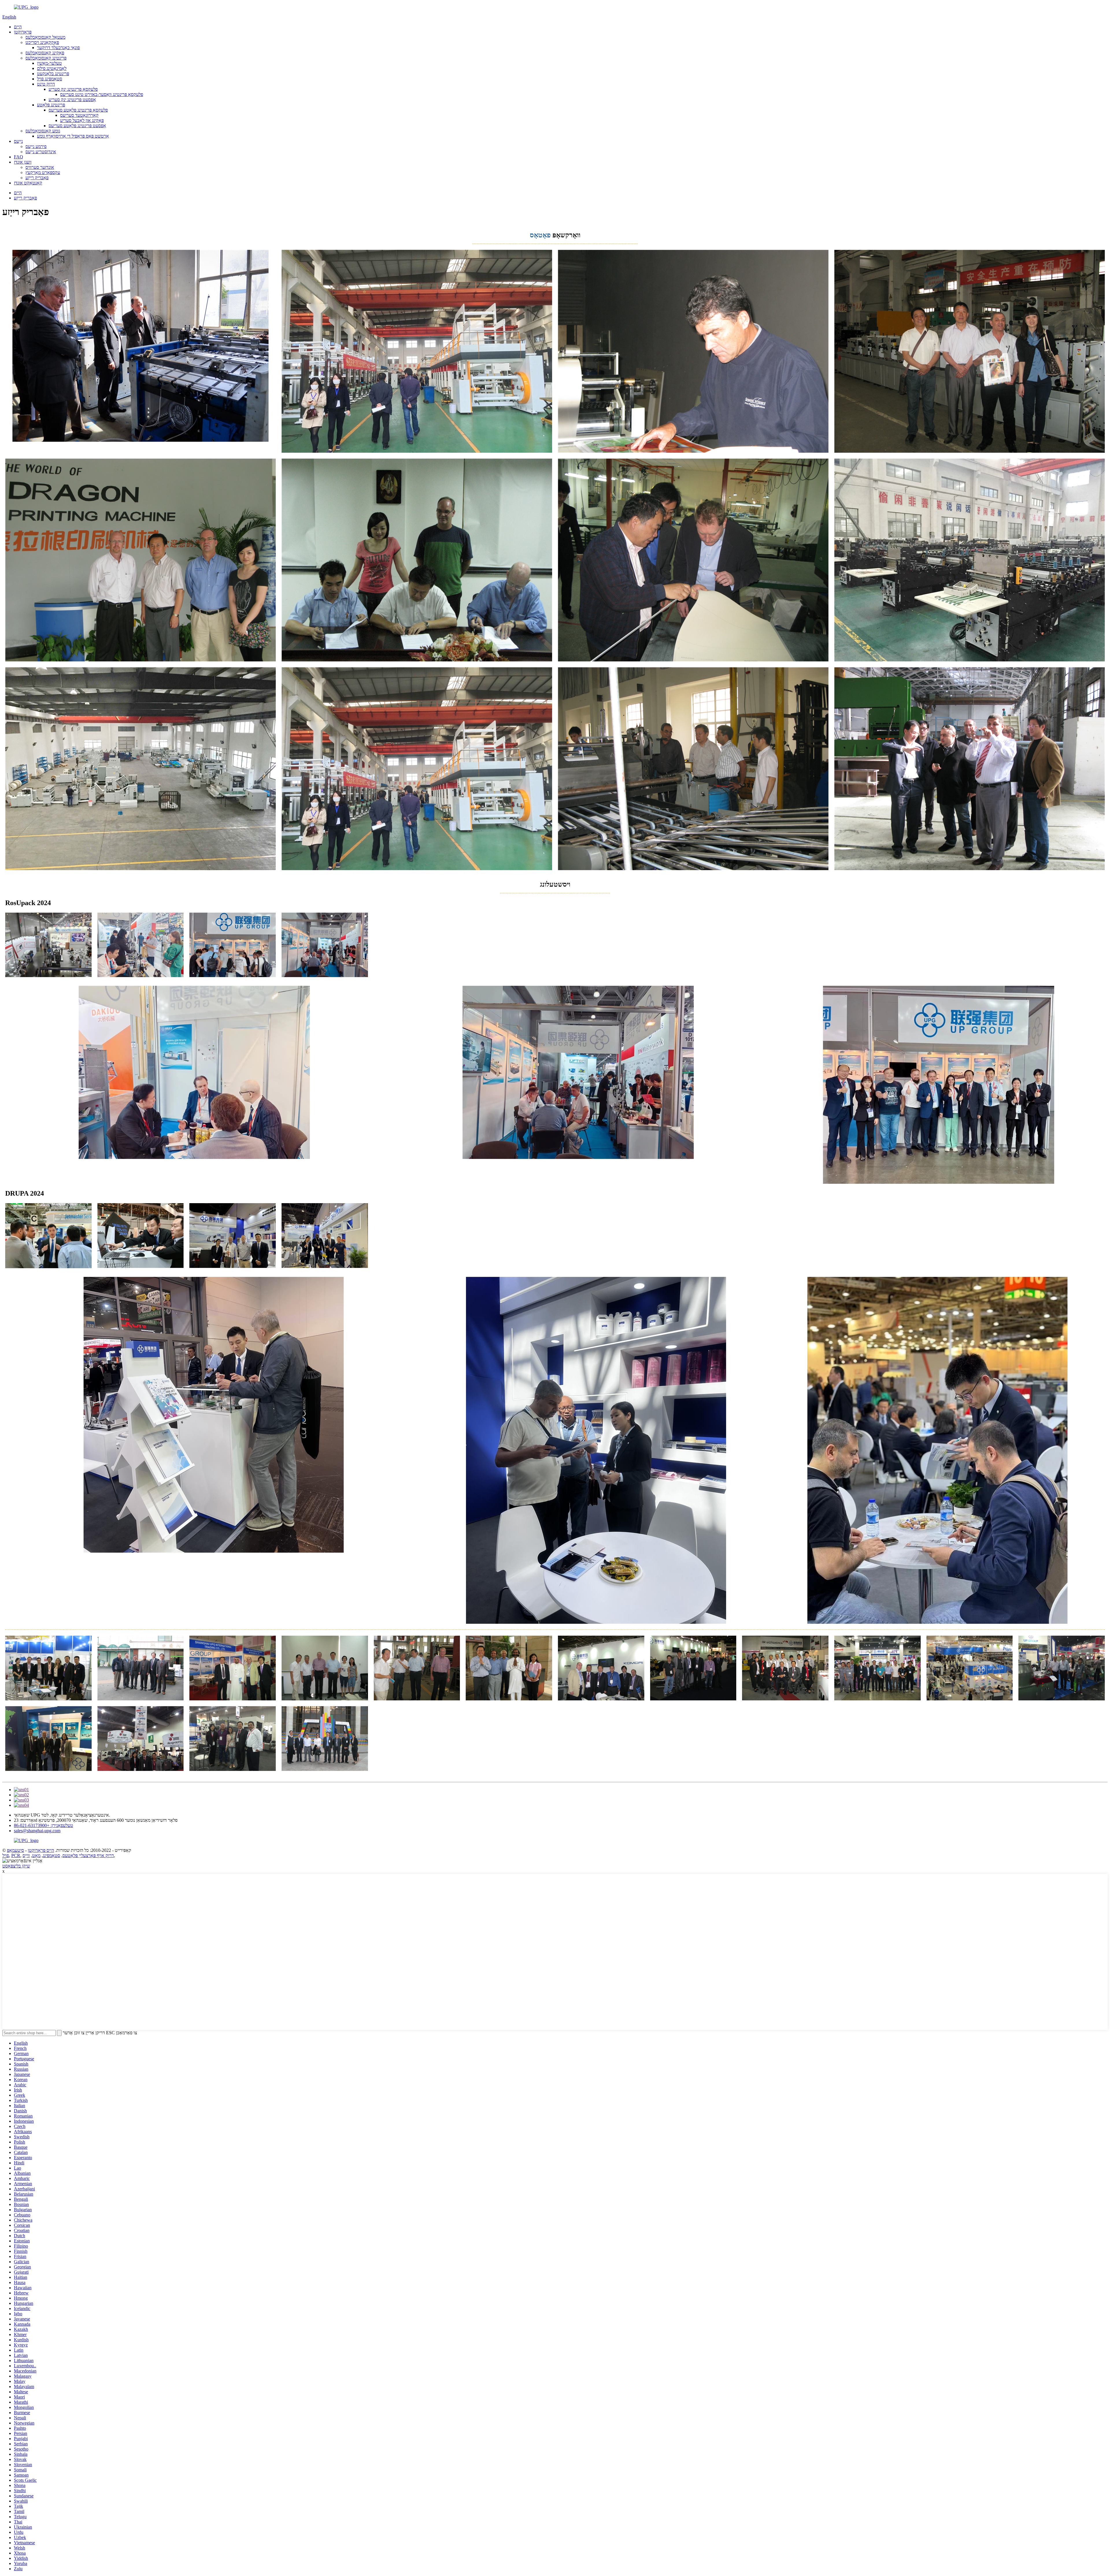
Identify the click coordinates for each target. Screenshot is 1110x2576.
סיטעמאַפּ (15, 1850)
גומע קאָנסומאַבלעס (43, 131)
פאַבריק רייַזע (37, 178)
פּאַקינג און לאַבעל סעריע (82, 120)
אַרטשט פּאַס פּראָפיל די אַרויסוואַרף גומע (73, 136)
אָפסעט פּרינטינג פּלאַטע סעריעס (77, 126)
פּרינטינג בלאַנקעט (53, 74)
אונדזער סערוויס (40, 167)
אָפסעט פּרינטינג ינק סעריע (72, 100)
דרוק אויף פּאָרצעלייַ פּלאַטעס (88, 1855)
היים (18, 27)
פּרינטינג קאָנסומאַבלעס (46, 58)
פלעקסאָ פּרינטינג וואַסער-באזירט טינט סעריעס (102, 94)
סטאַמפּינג (51, 1855)
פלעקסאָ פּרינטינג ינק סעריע (73, 89)
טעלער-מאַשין (49, 63)
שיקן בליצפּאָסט (16, 1866)
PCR (16, 1855)
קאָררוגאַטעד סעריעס (79, 115)
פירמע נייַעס (36, 146)
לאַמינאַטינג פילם (52, 68)
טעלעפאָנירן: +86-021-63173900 (44, 1825)
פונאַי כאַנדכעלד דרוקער (58, 48)
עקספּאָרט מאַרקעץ (43, 172)
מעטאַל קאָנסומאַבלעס (45, 37)
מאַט (36, 1855)
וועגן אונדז (23, 162)
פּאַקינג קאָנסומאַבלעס (45, 53)
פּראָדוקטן (23, 32)
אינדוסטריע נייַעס (41, 152)
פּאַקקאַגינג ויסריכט (42, 42)
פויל (6, 1855)
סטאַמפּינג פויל (50, 79)
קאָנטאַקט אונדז (28, 183)
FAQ (18, 157)
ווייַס (26, 1855)
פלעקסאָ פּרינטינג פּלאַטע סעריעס (78, 110)
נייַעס (18, 141)
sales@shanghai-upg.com (37, 1831)
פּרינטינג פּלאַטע (51, 105)
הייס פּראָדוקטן (41, 1850)
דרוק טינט (46, 84)
